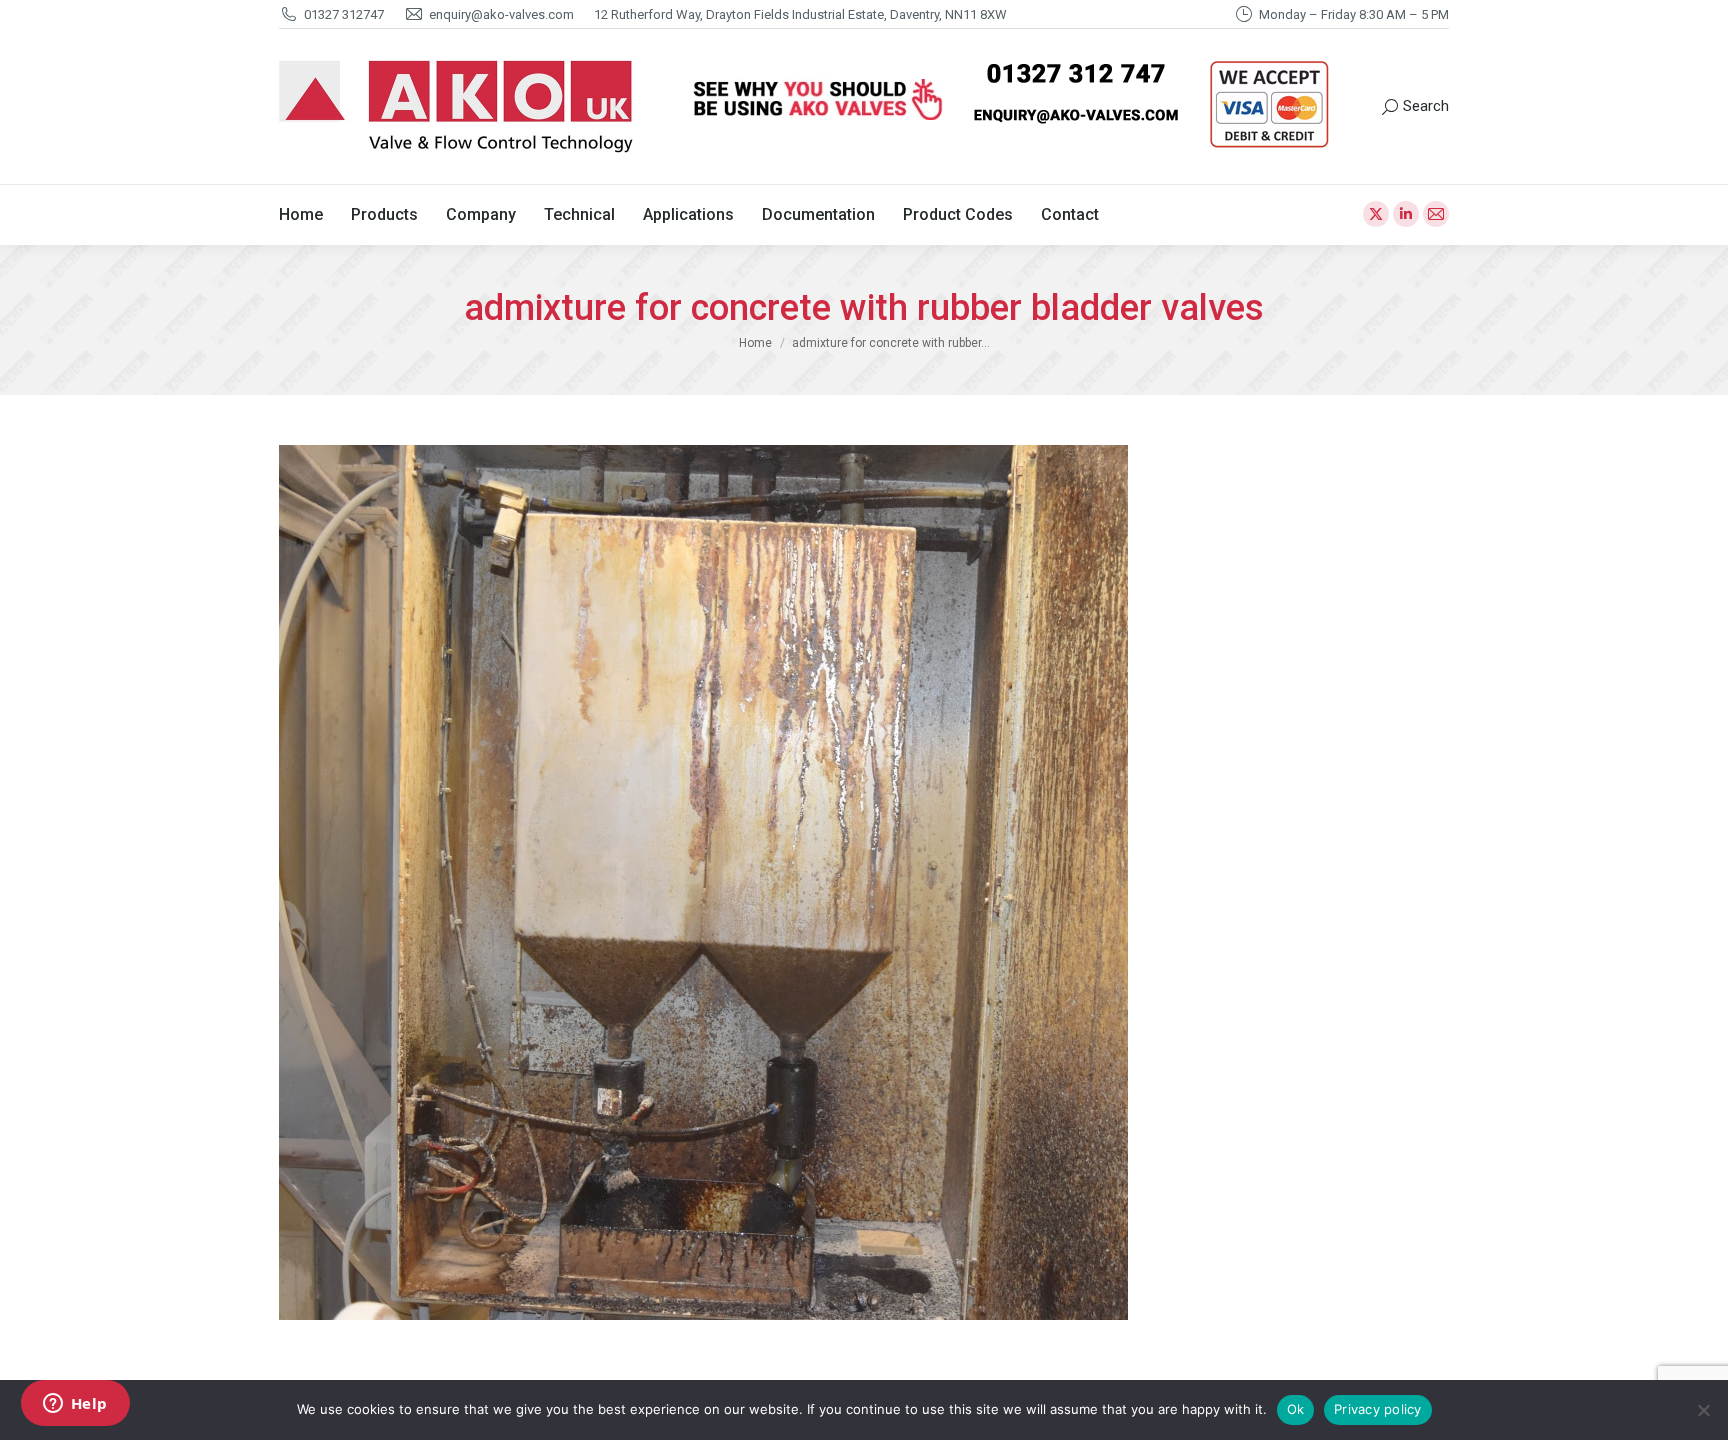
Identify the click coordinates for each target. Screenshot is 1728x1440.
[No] (1703, 1410)
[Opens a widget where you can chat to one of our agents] (75, 1405)
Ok (1296, 1409)
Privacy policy (1378, 1409)
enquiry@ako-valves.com (501, 14)
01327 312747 (344, 14)
